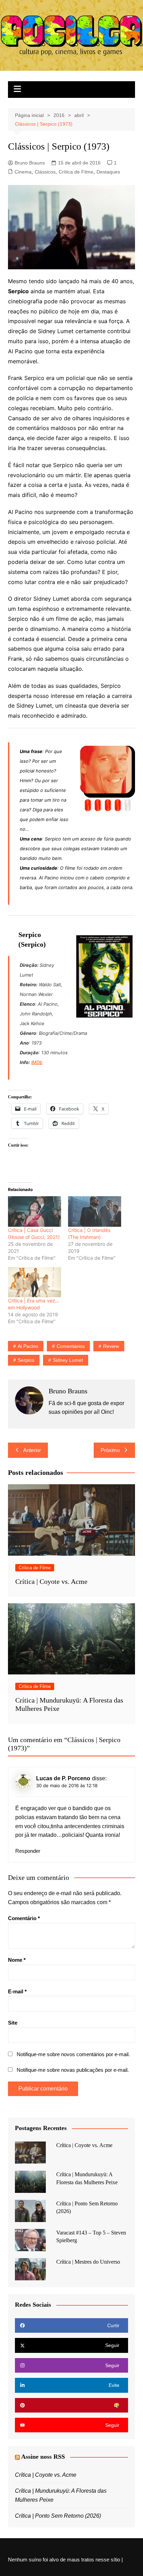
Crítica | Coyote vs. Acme (51, 1581)
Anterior (32, 1450)
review (111, 1346)
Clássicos (45, 172)
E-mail (17, 1991)
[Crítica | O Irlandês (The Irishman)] (95, 1211)
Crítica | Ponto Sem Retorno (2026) (58, 2516)
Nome (17, 1960)
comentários (71, 1346)
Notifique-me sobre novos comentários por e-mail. (73, 2054)
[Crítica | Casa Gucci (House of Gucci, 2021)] (35, 1211)
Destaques (108, 172)
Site (13, 2023)
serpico (26, 1360)
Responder (28, 1851)
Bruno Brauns (30, 163)
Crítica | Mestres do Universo (88, 2262)
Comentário (24, 1918)
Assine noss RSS (43, 2457)
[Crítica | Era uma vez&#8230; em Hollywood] (35, 1282)
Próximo (110, 1450)
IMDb (37, 1062)
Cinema (23, 172)
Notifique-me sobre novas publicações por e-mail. (73, 2070)
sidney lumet (68, 1360)
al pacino (28, 1346)
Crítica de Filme (76, 172)
